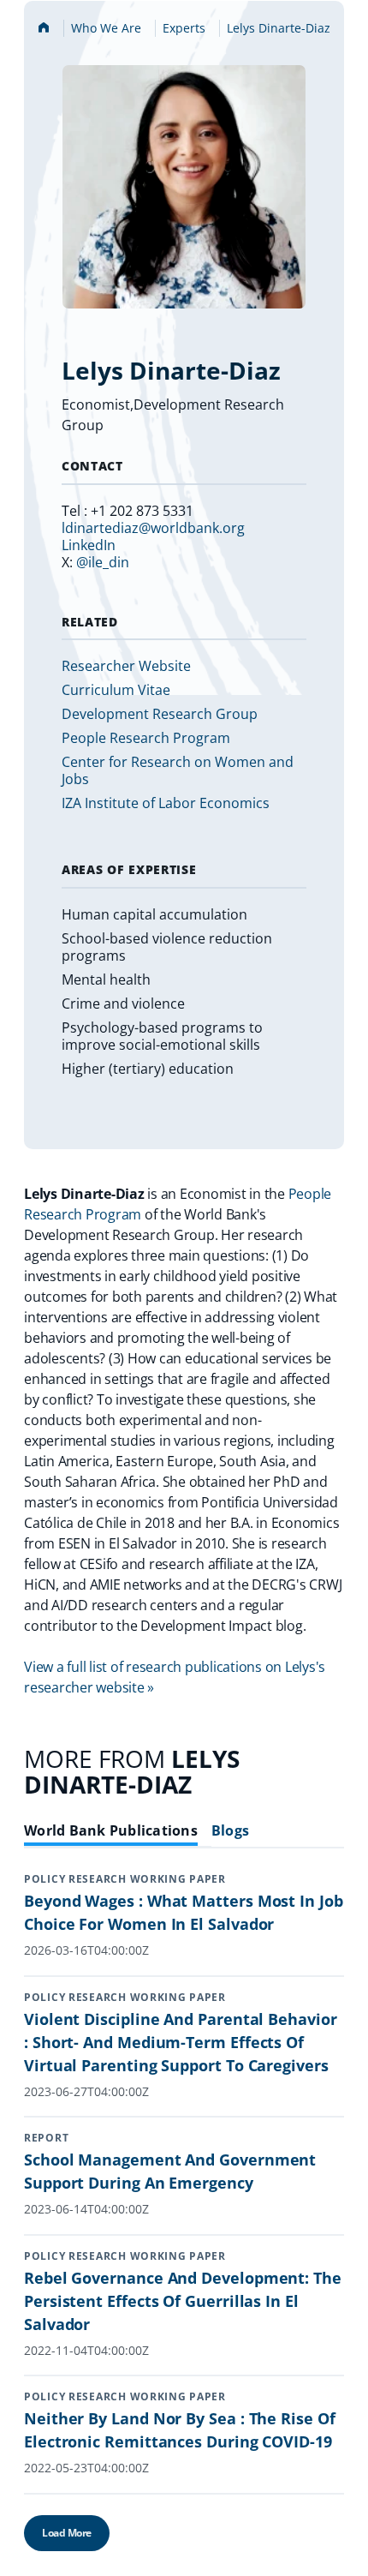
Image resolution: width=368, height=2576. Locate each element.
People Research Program (146, 738)
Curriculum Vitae (116, 690)
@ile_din (103, 562)
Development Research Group (160, 714)
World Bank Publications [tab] (111, 1831)
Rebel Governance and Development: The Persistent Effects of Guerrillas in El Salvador (183, 2301)
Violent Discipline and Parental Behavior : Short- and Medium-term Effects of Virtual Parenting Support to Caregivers (181, 2042)
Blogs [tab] (230, 1831)
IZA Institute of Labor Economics (166, 803)
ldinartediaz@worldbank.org (153, 528)
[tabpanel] (184, 2224)
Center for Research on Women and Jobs (178, 770)
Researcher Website (126, 666)
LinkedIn (89, 545)
